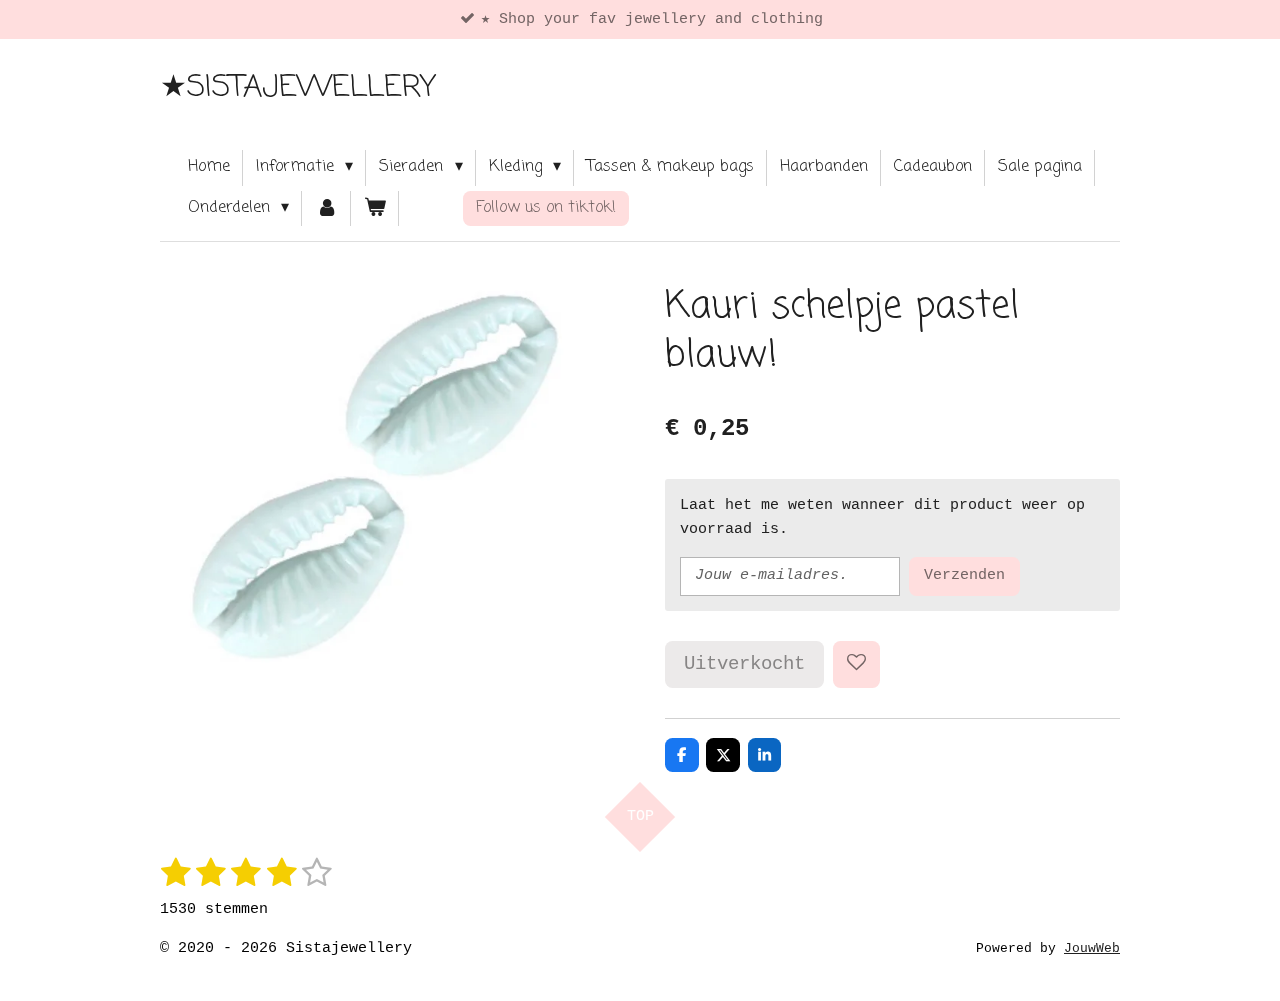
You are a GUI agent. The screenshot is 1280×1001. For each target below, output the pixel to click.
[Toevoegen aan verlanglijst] (856, 664)
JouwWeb (1092, 949)
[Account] (326, 209)
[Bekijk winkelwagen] (375, 209)
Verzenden (964, 575)
